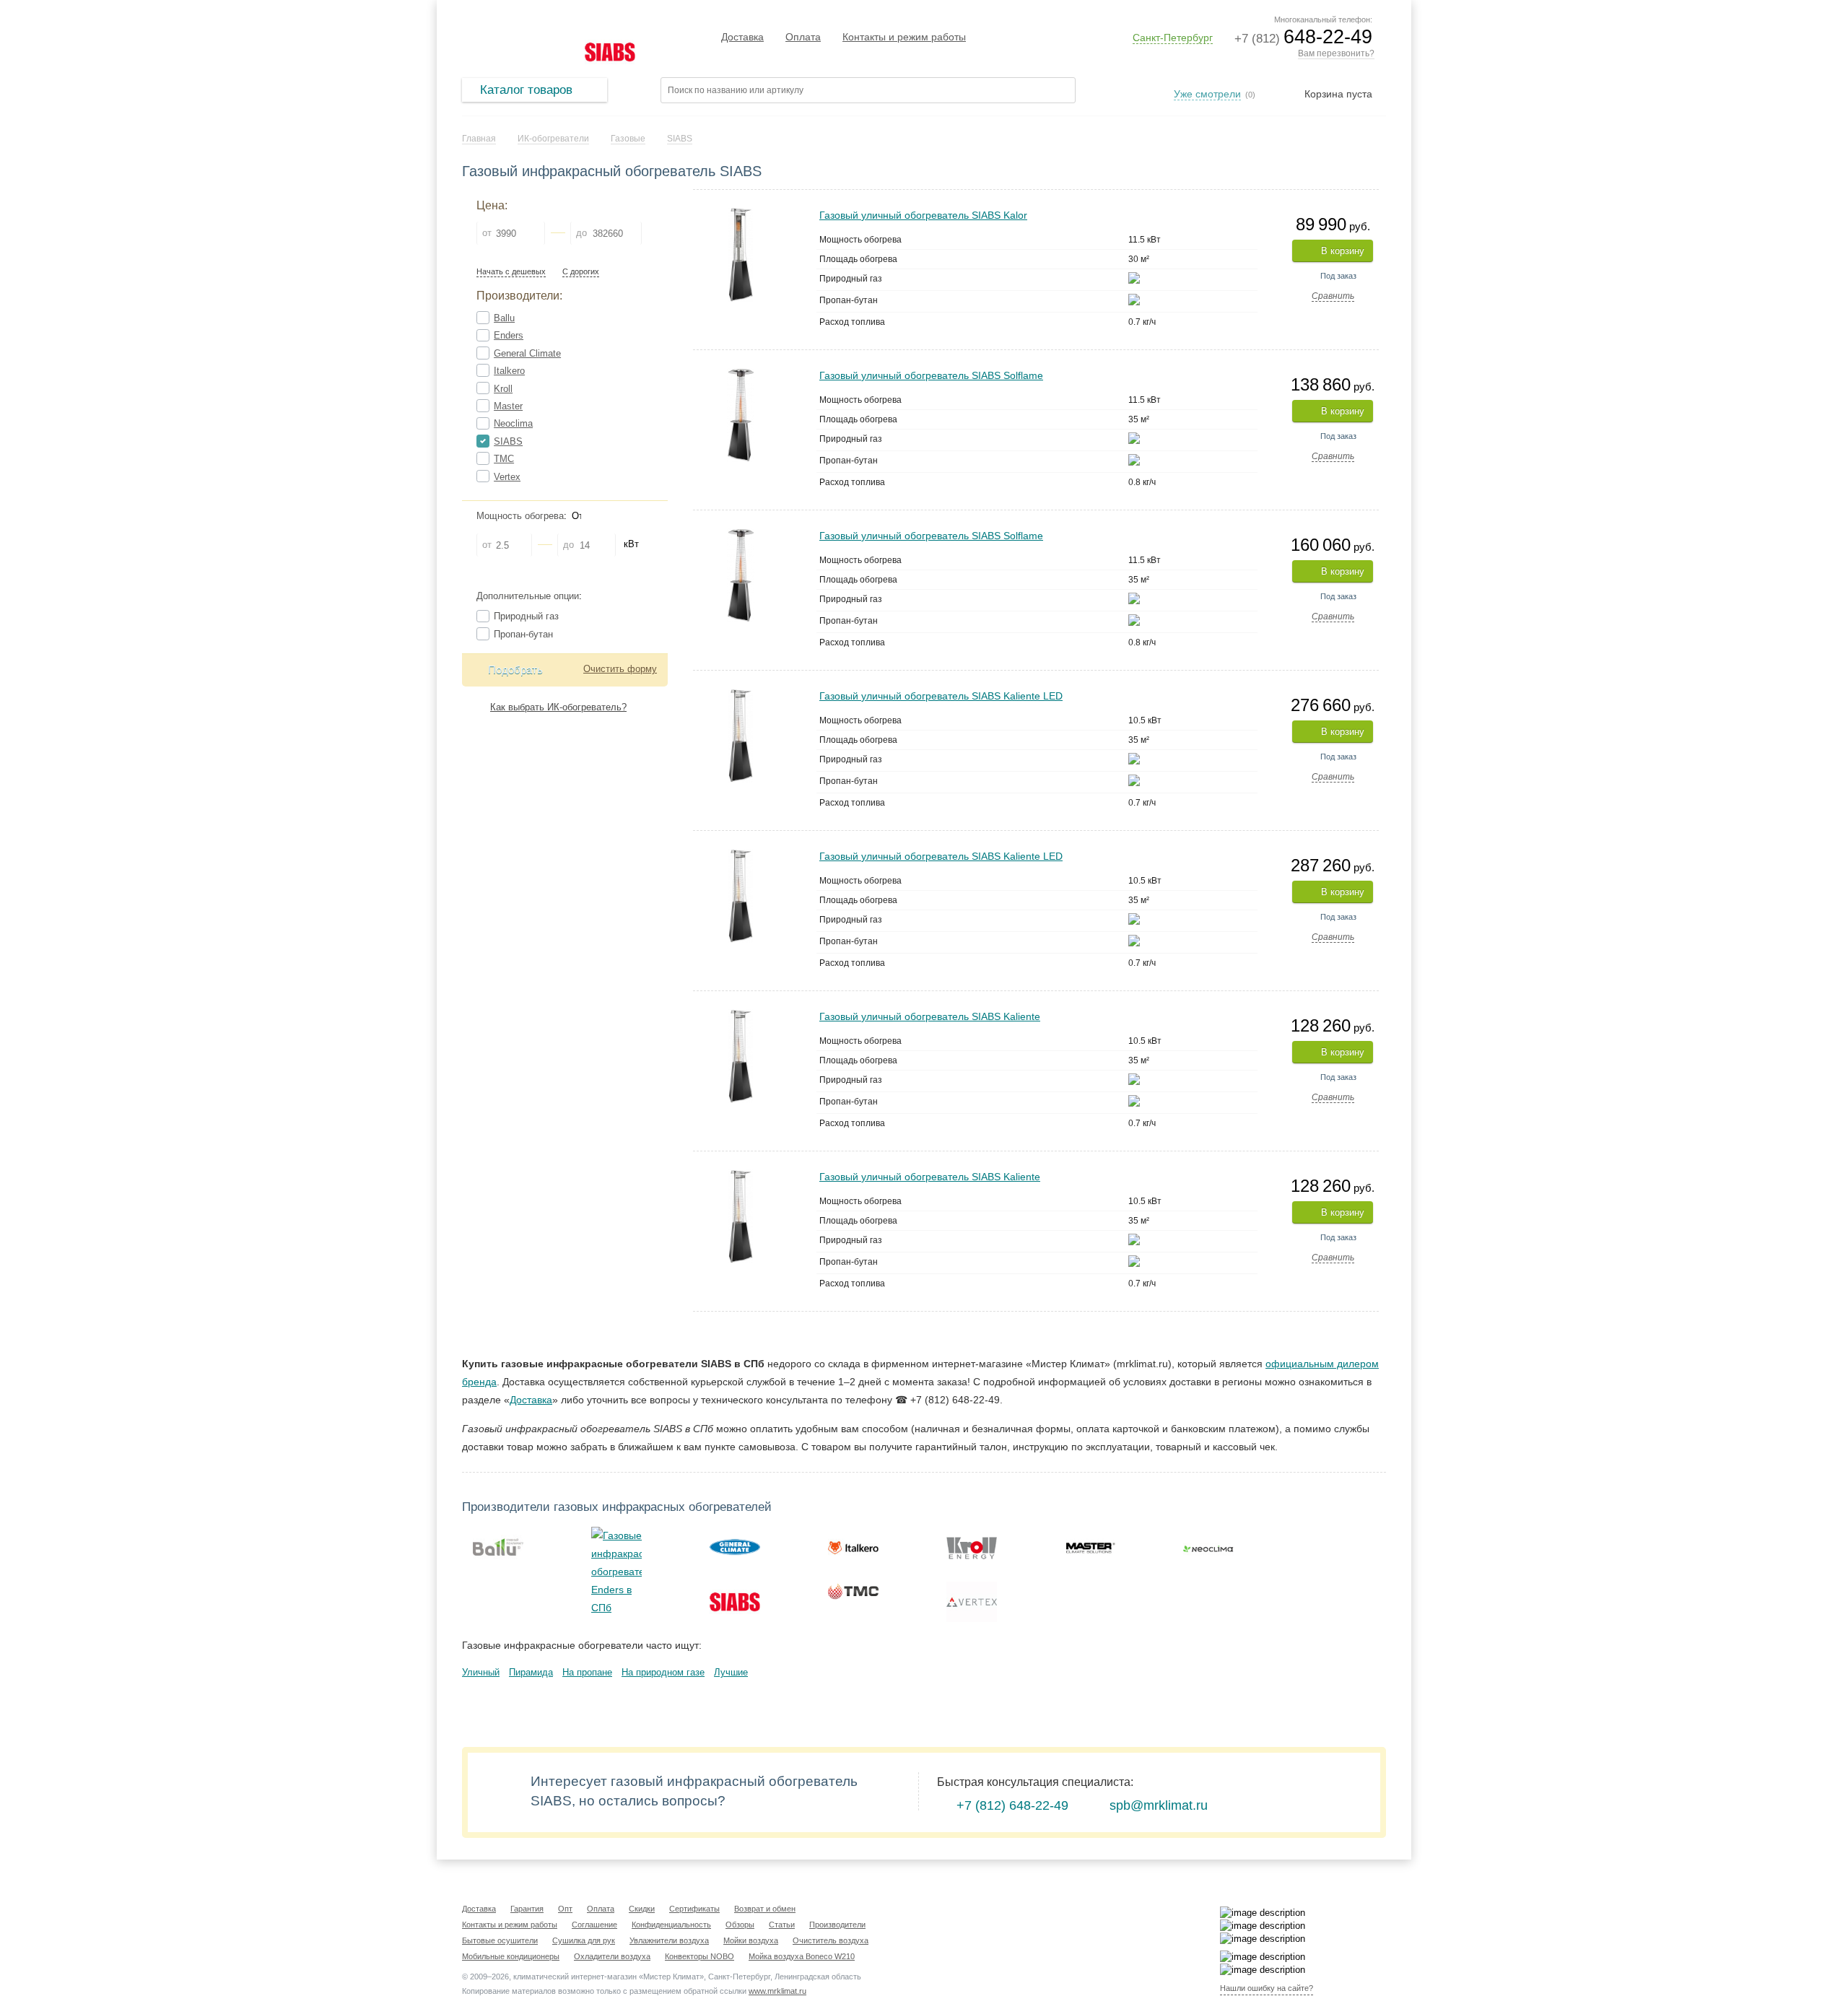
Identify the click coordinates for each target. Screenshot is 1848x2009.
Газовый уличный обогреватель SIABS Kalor (923, 215)
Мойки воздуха (751, 1940)
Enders (509, 335)
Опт (565, 1909)
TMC (504, 459)
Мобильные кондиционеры (511, 1956)
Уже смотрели (1207, 94)
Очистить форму (620, 669)
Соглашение (594, 1925)
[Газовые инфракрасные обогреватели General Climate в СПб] (735, 1547)
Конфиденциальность (671, 1925)
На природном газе (663, 1672)
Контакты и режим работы (904, 37)
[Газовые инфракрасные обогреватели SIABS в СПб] (735, 1602)
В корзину (1343, 251)
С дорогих (581, 272)
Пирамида (531, 1672)
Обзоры (740, 1925)
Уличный (481, 1672)
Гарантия (527, 1909)
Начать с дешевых (511, 272)
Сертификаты (694, 1909)
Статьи (782, 1925)
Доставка (742, 37)
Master (508, 406)
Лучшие (731, 1672)
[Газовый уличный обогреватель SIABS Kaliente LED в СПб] (741, 695)
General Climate (527, 353)
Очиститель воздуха (831, 1940)
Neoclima (513, 423)
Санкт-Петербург (1173, 38)
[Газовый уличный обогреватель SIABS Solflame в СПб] (741, 374)
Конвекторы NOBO (699, 1956)
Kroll (503, 389)
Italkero (509, 371)
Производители (837, 1925)
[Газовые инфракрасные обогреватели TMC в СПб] (853, 1592)
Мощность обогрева (520, 516)
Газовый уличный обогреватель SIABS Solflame (931, 375)
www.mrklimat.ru (777, 1991)
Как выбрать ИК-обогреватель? (558, 707)
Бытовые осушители (500, 1940)
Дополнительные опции (528, 596)
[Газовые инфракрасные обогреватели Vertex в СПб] (972, 1602)
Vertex (507, 477)
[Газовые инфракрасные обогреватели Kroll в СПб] (972, 1547)
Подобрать (515, 670)
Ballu (504, 318)
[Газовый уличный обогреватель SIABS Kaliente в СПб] (741, 1015)
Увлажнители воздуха (669, 1940)
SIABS (508, 441)
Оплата (803, 37)
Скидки (642, 1909)
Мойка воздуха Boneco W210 (802, 1956)
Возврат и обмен (765, 1909)
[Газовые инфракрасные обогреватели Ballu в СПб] (498, 1547)
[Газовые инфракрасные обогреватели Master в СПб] (1090, 1547)
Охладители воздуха (612, 1956)
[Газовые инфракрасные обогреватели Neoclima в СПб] (1208, 1547)
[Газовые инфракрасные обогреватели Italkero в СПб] (853, 1547)
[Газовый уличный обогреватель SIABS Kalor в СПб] (741, 214)
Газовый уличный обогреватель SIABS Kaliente (930, 1016)
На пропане (587, 1672)
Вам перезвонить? (1336, 53)
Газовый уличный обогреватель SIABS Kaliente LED (941, 696)
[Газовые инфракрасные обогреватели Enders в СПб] (616, 1572)
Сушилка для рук (584, 1940)
